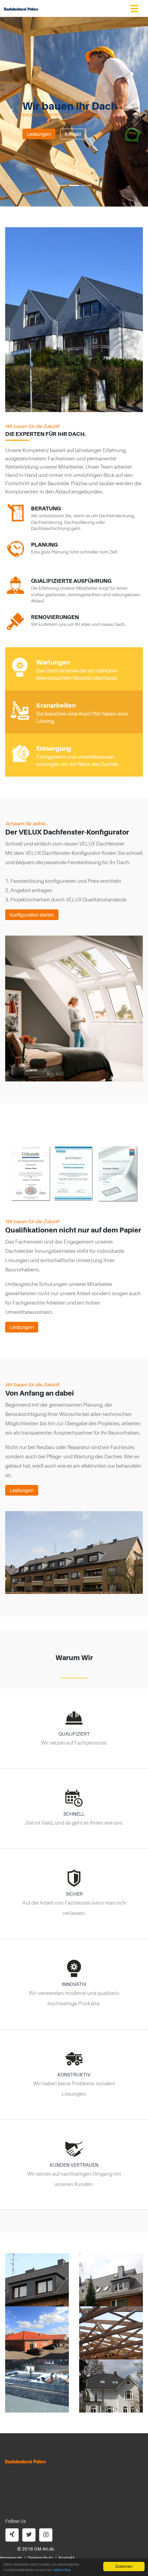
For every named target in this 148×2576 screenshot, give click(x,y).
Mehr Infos (62, 2570)
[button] (11, 112)
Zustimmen (124, 2566)
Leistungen (39, 134)
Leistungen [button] (22, 1327)
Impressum (11, 2558)
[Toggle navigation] (134, 8)
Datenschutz (40, 2558)
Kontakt (73, 134)
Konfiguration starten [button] (32, 915)
